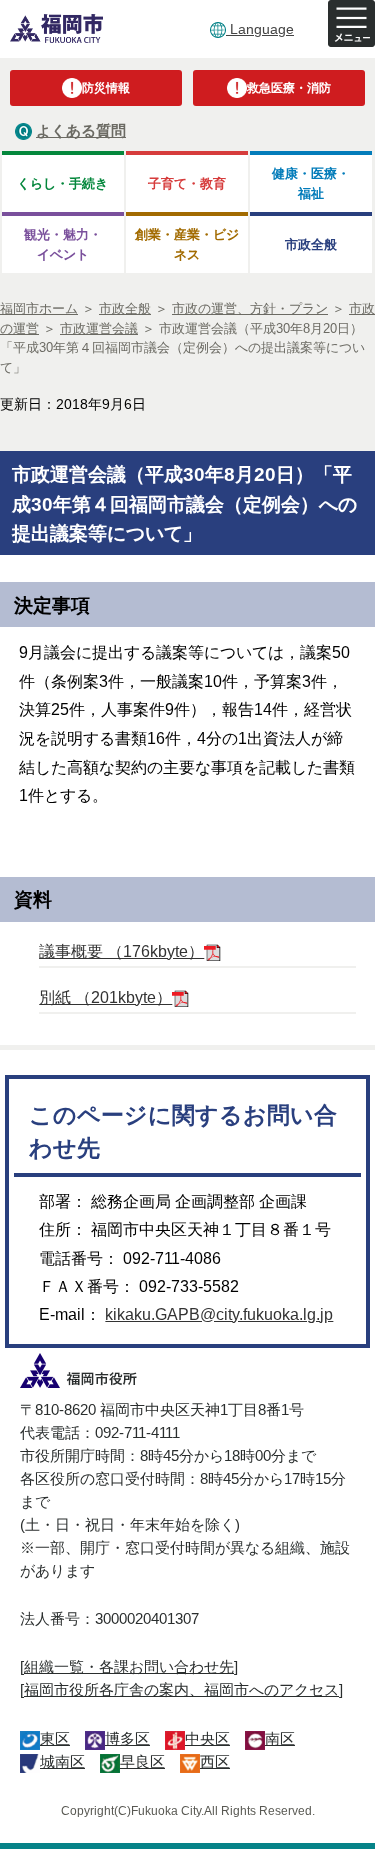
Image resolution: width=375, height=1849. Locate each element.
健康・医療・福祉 (311, 183)
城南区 (62, 1761)
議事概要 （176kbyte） (121, 951)
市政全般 (311, 244)
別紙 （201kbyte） (105, 997)
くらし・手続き (62, 183)
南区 (280, 1738)
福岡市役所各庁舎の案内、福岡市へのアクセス (181, 1689)
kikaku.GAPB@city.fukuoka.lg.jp (219, 1314)
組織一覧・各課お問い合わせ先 (129, 1666)
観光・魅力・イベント (63, 244)
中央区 (207, 1738)
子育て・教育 (187, 183)
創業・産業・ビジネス (187, 244)
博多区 (127, 1738)
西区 (215, 1761)
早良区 (142, 1761)
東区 (55, 1738)
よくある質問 (81, 130)
